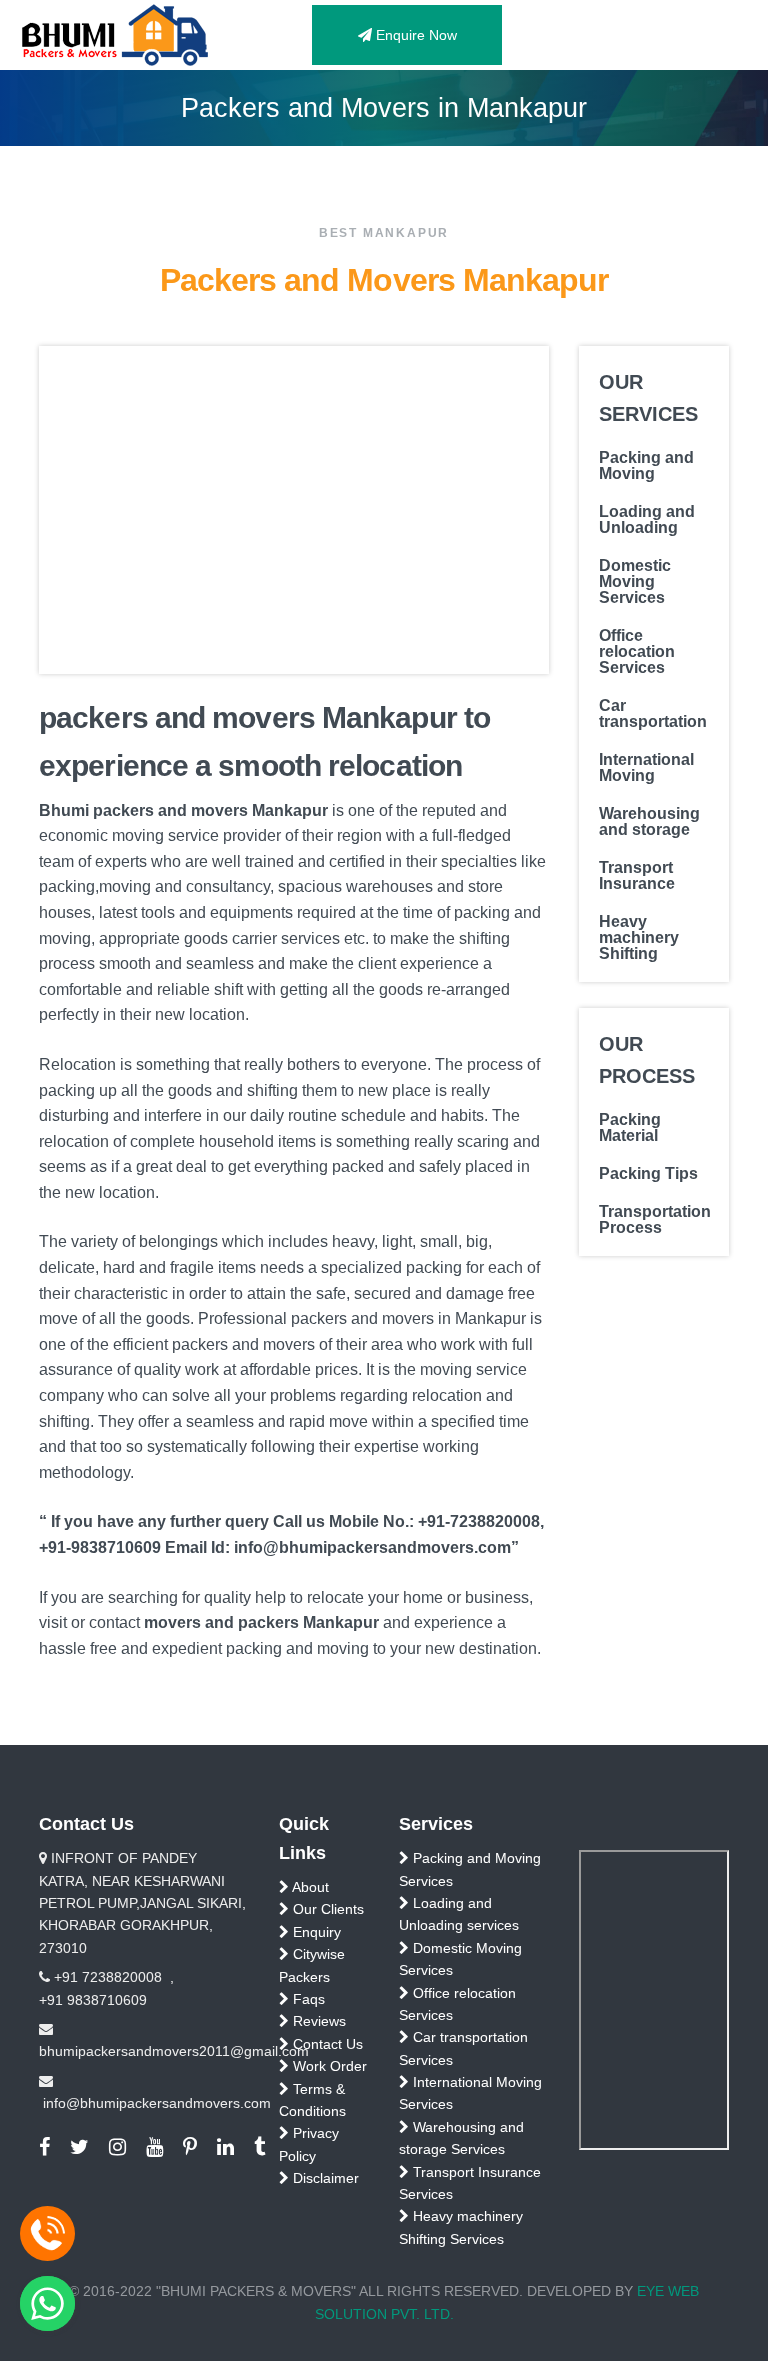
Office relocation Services (637, 652)
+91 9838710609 (93, 2000)
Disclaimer (324, 2178)
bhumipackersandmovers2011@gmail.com (174, 2051)
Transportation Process (654, 1220)
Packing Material (630, 1128)
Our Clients (326, 1909)
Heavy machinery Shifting (639, 938)
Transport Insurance (637, 876)
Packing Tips (648, 1174)
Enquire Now (414, 35)
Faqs (307, 1999)
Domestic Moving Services (635, 582)
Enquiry (315, 1932)
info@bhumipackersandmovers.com (157, 2103)
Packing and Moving (646, 466)
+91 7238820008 (108, 1977)
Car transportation (653, 714)
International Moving (646, 768)
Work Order (328, 2066)
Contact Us (326, 2044)
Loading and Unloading (647, 520)
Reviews (317, 2021)
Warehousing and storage (649, 822)
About (309, 1887)
